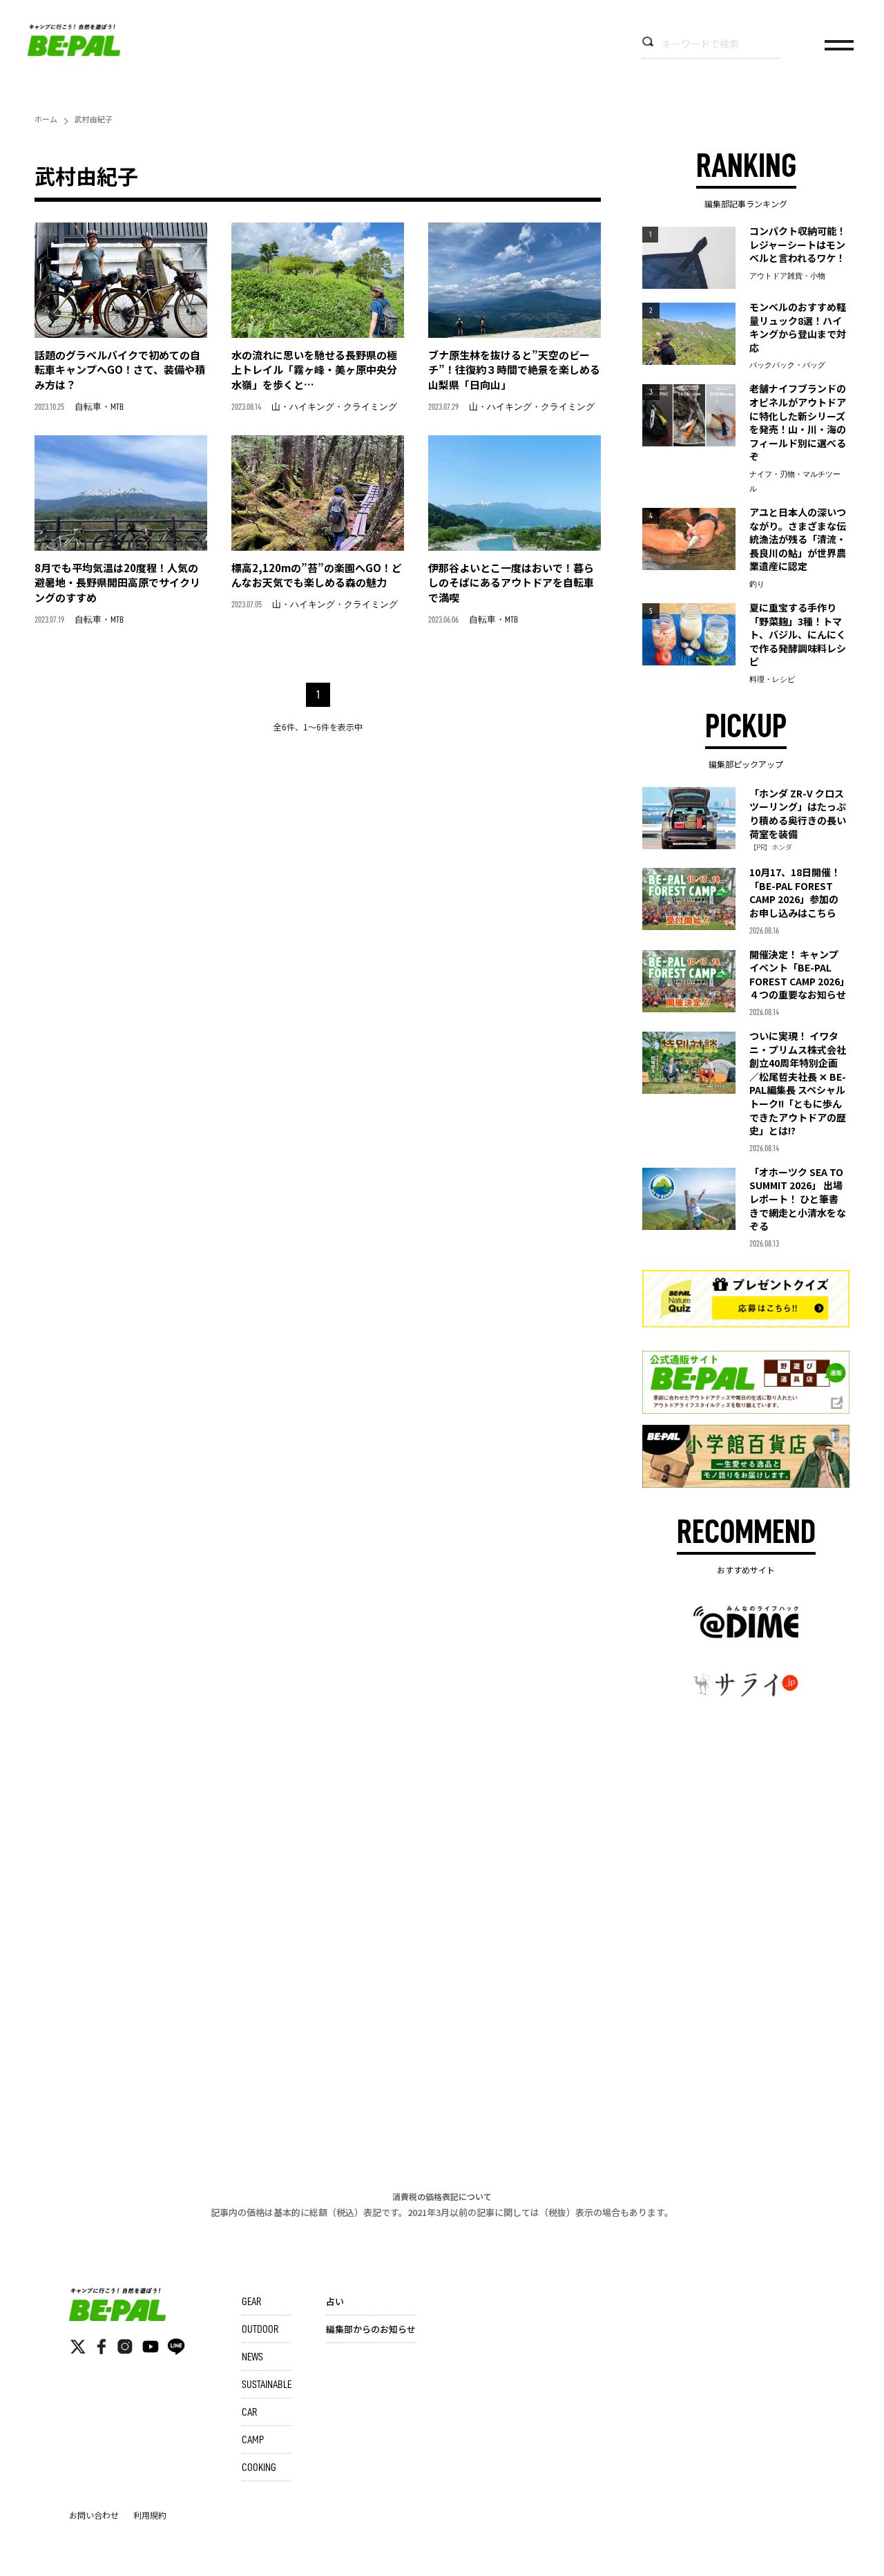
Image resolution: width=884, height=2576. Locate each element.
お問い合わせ (94, 2515)
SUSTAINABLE (267, 2385)
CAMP (253, 2440)
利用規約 (150, 2515)
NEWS (252, 2357)
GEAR (251, 2302)
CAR (249, 2412)
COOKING (259, 2468)
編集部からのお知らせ (371, 2329)
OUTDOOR (260, 2329)
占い (335, 2301)
